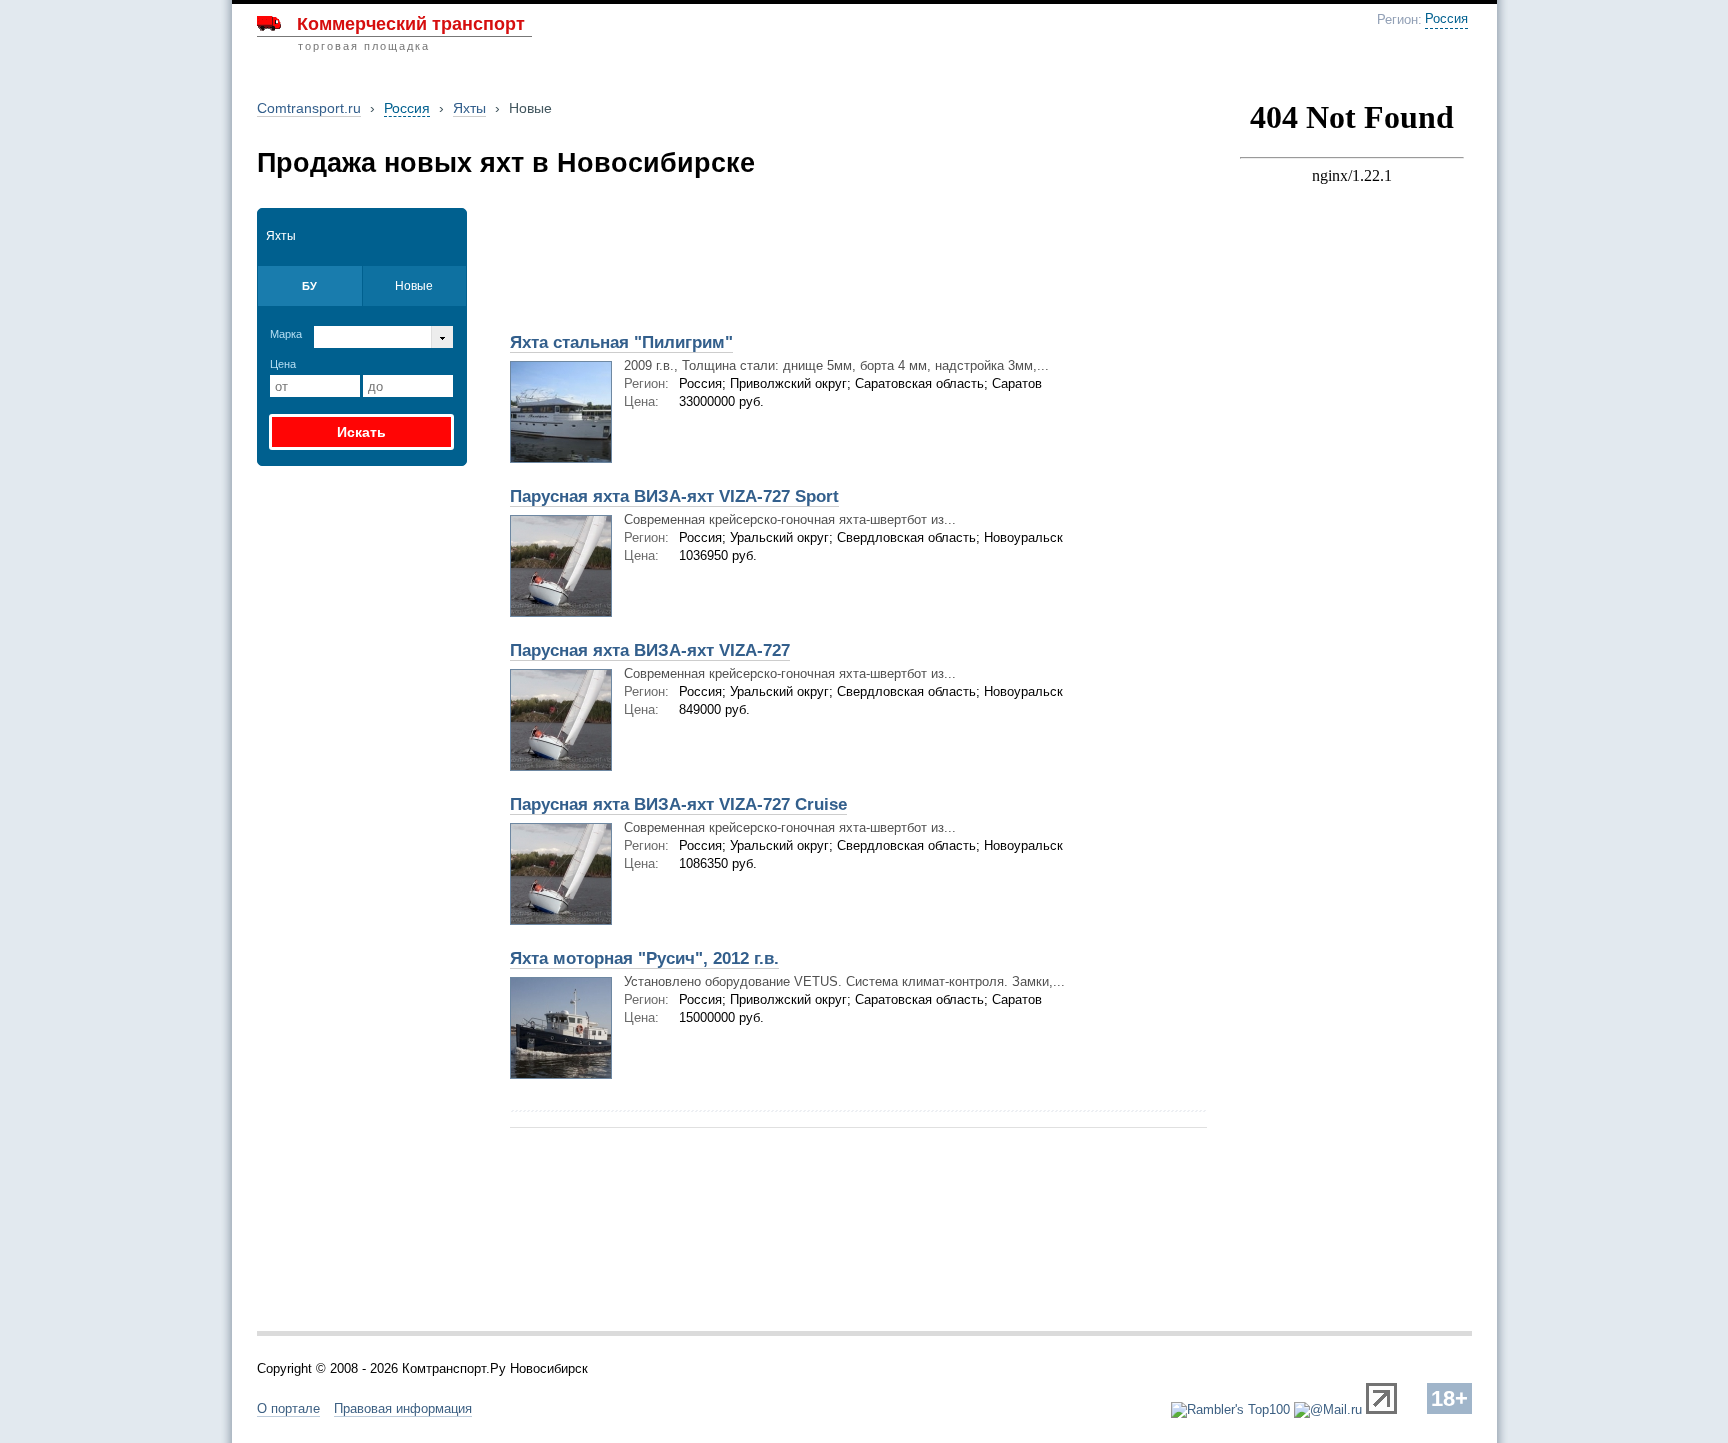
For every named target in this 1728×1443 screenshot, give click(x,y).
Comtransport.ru (309, 108)
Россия (1446, 19)
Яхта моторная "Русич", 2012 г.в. (644, 958)
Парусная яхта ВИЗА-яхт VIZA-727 (650, 650)
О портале (288, 1408)
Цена (283, 364)
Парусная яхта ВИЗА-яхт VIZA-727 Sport (674, 496)
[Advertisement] (732, 257)
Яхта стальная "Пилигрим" (621, 342)
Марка (286, 334)
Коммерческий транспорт (411, 24)
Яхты (469, 108)
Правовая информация (403, 1408)
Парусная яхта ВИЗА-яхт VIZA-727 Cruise (678, 804)
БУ (309, 286)
